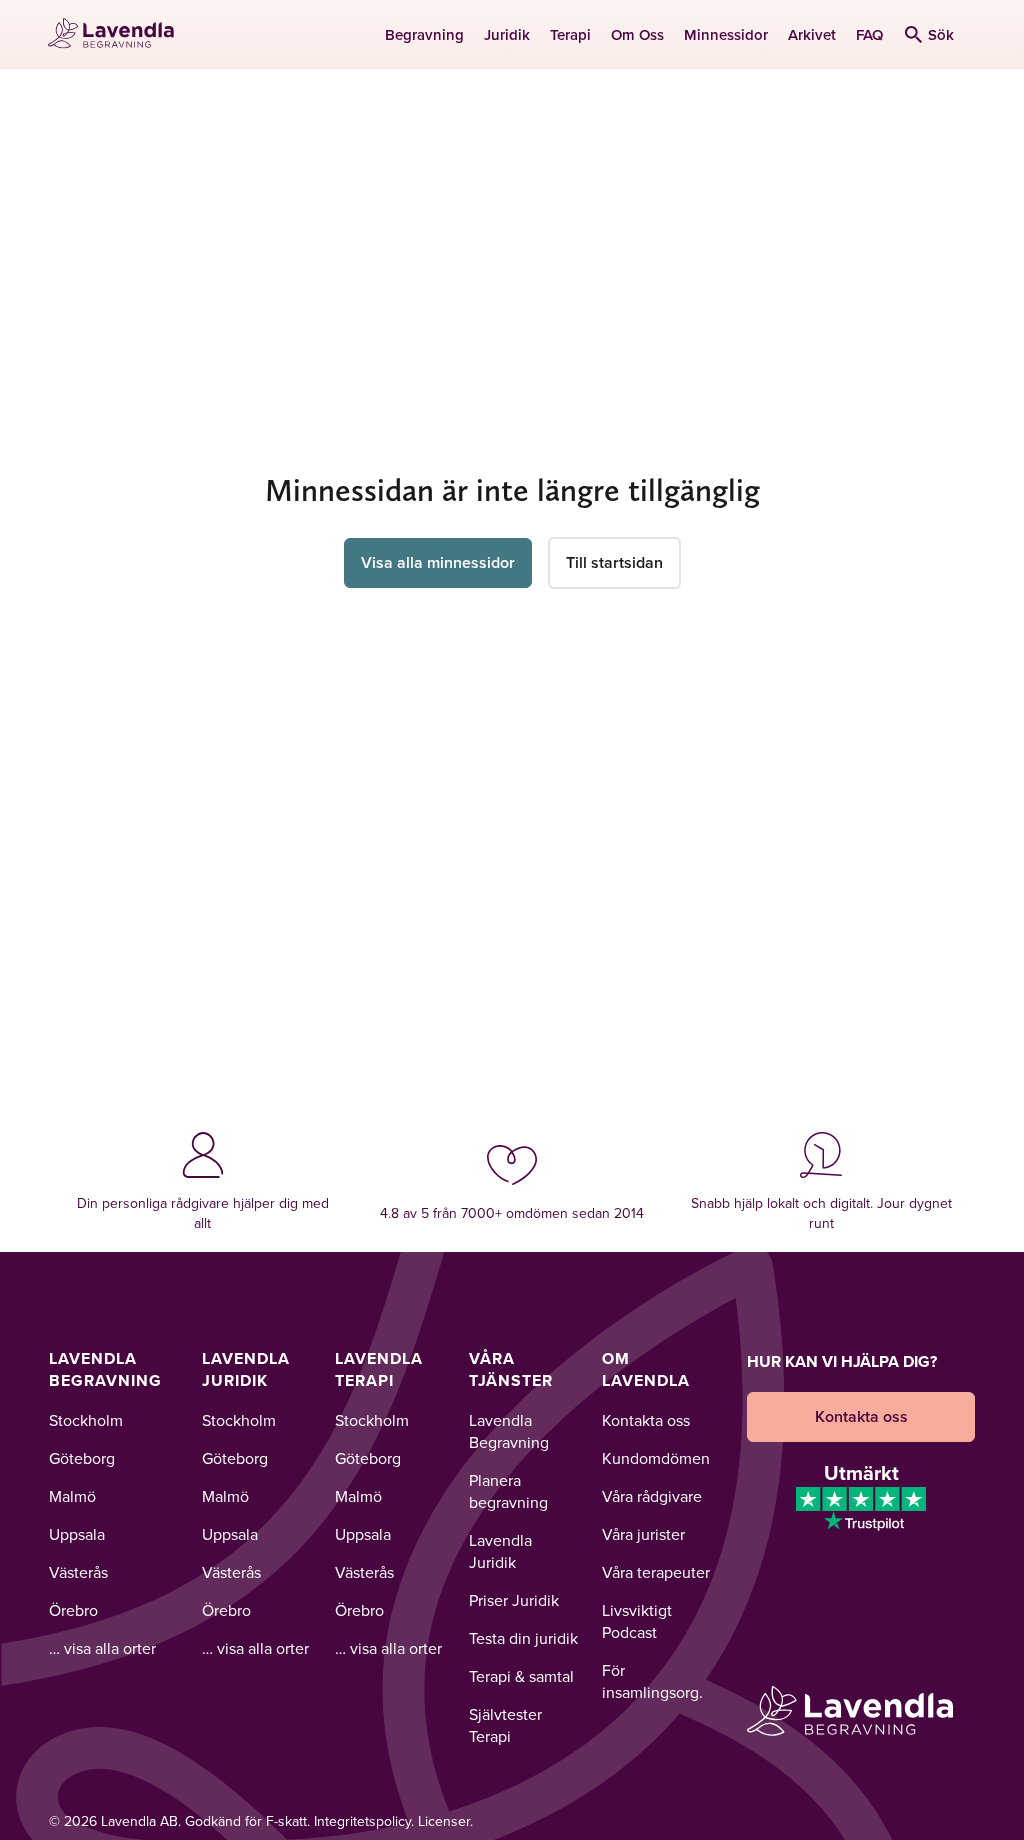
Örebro (73, 1610)
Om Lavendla (646, 1369)
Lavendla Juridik (246, 1369)
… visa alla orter (102, 1648)
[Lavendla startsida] (117, 34)
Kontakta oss (646, 1420)
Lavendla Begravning (105, 1369)
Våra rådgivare (652, 1496)
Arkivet (812, 34)
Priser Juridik (514, 1600)
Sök (941, 34)
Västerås (78, 1572)
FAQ (869, 34)
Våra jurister (643, 1534)
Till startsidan (614, 562)
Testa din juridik (523, 1638)
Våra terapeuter (656, 1572)
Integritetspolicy (362, 1821)
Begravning (424, 34)
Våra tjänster (511, 1369)
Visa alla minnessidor (438, 562)
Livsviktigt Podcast (637, 1621)
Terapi (570, 34)
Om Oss (637, 34)
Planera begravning (508, 1491)
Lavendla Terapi (379, 1369)
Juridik (507, 34)
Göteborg (82, 1458)
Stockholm (86, 1420)
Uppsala (77, 1534)
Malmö (72, 1496)
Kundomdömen (656, 1458)
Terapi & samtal (521, 1676)
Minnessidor (726, 34)
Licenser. (445, 1821)
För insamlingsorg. (652, 1681)
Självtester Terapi (505, 1725)
